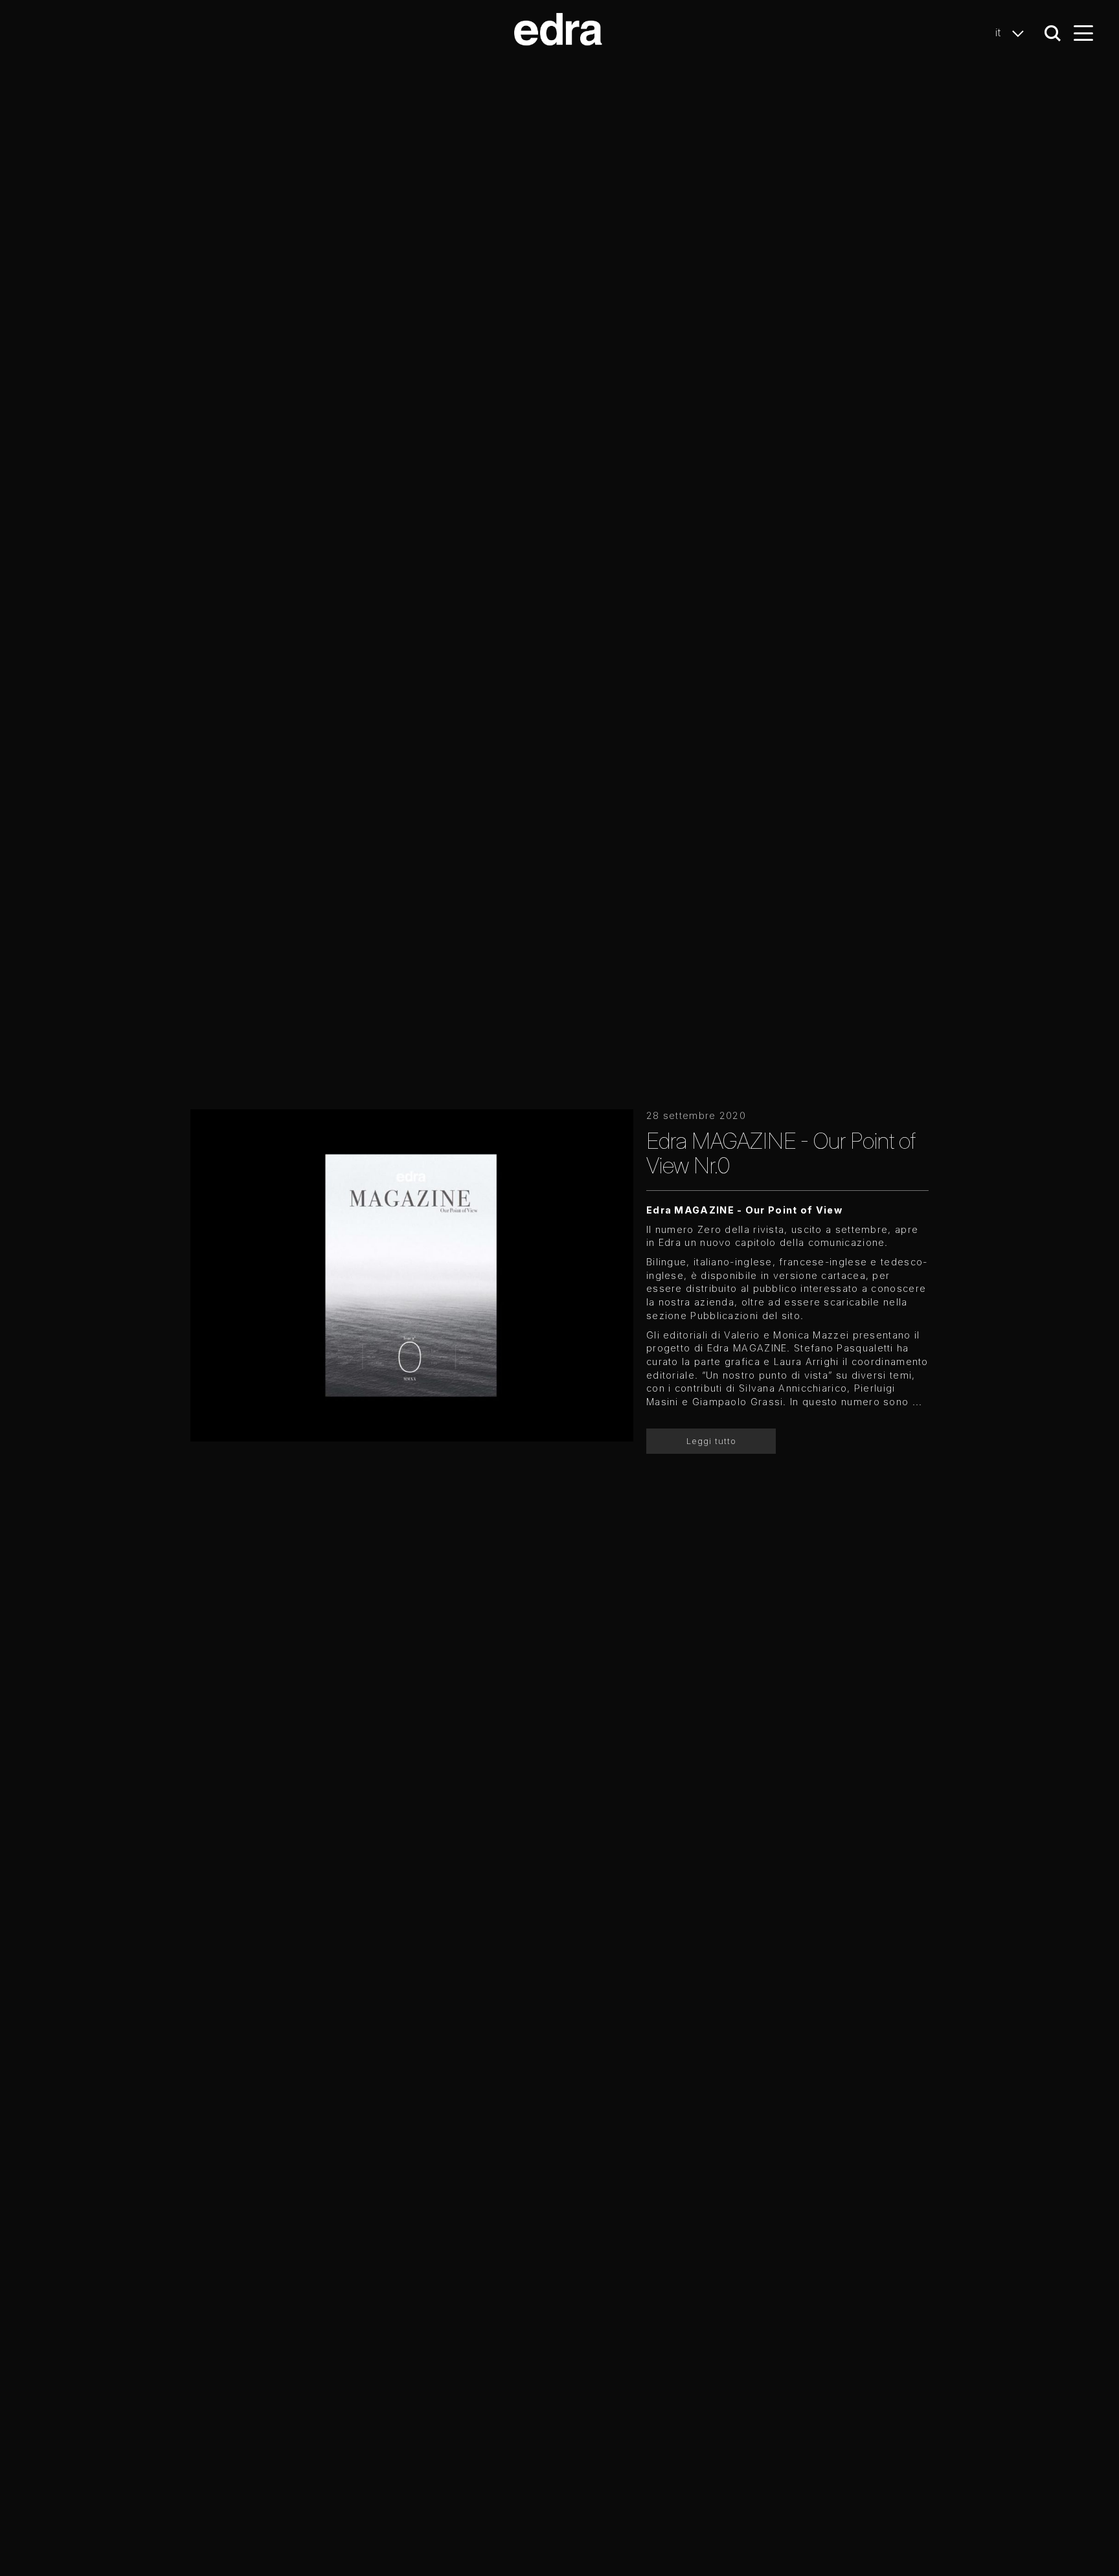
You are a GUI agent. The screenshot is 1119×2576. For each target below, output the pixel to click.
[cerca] (1053, 33)
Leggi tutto (711, 1441)
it (1000, 32)
